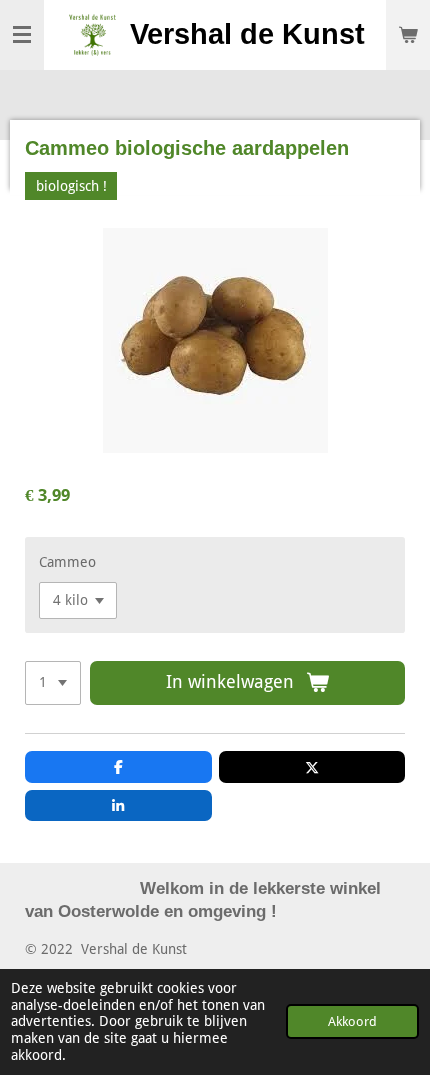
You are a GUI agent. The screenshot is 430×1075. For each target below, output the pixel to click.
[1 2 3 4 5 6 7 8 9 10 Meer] (53, 683)
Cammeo (67, 562)
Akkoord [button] (352, 1021)
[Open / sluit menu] (22, 35)
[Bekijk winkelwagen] (408, 35)
